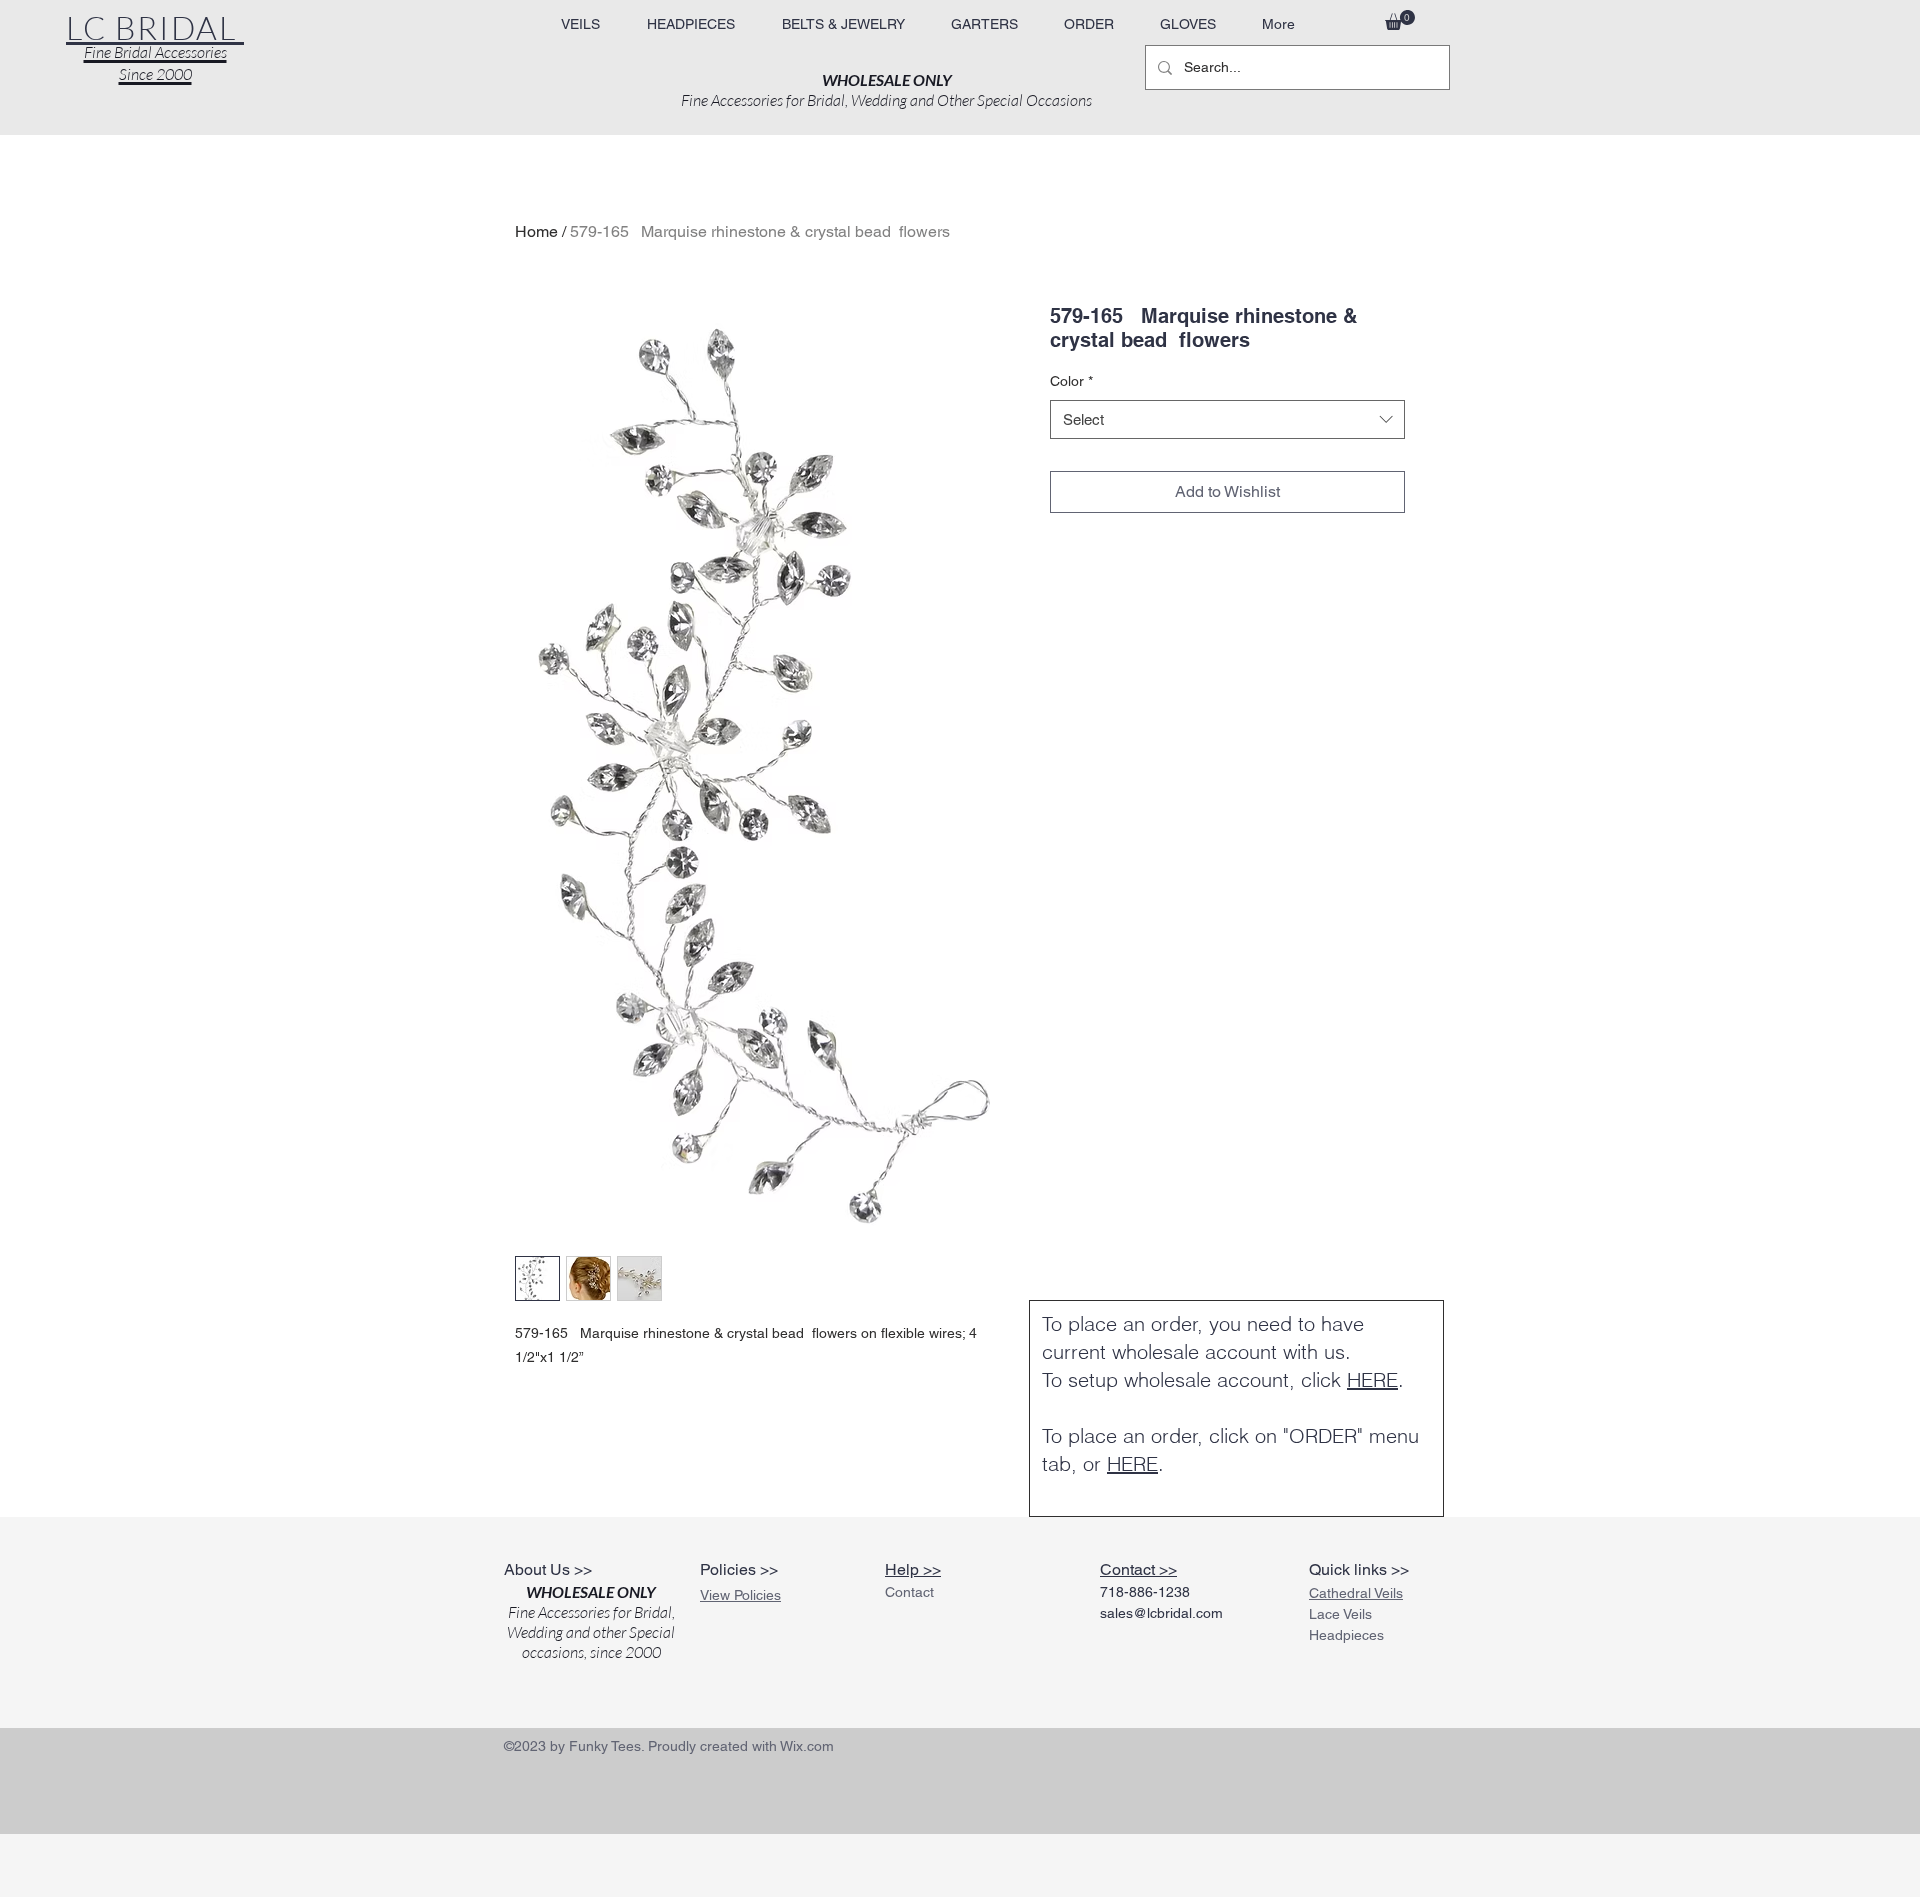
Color (1071, 381)
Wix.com (807, 1746)
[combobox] (1227, 419)
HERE (1372, 1379)
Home (536, 231)
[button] (843, 24)
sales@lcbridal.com (1161, 1613)
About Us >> (548, 1569)
